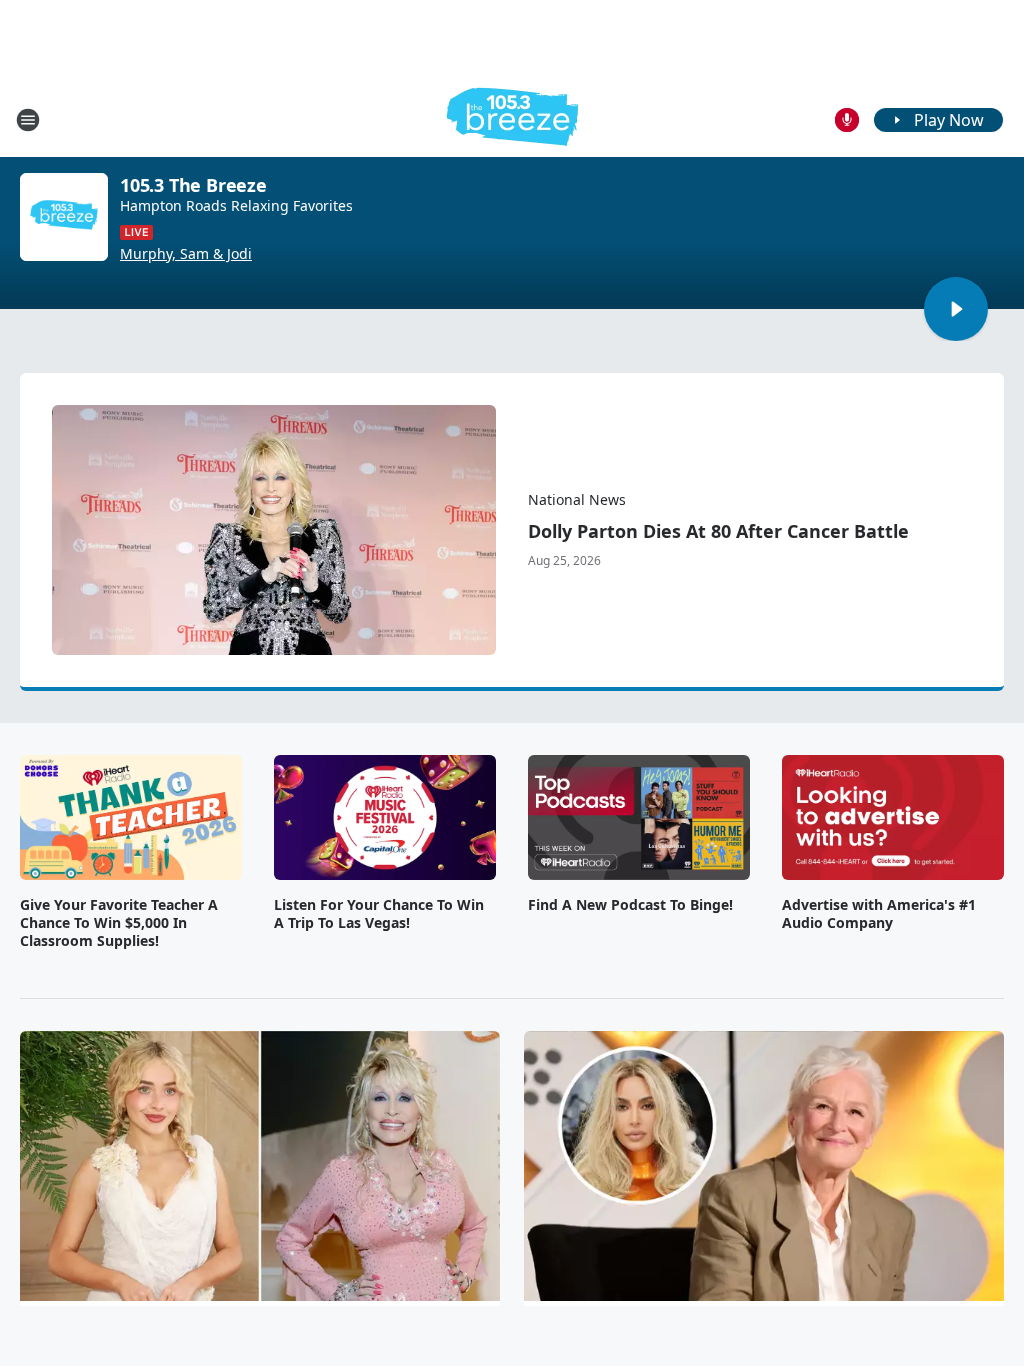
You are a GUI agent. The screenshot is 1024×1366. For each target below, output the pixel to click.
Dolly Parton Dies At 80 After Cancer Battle (718, 531)
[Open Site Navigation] (28, 120)
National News (577, 499)
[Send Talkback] (847, 120)
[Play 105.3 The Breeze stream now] (64, 217)
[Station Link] (512, 119)
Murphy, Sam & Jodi (186, 254)
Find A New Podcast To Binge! (630, 905)
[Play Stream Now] (956, 309)
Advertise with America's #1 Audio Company (879, 914)
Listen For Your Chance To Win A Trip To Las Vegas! (379, 914)
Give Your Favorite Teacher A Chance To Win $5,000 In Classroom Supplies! (119, 923)
